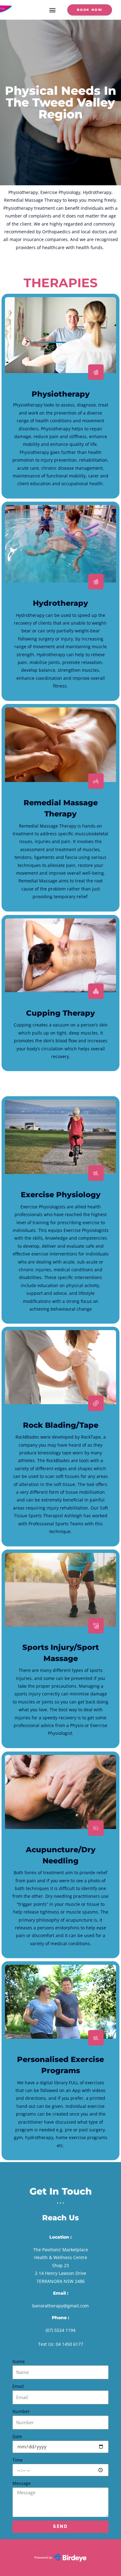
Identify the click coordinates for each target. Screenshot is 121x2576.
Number (21, 2411)
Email (18, 2386)
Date (17, 2436)
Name (19, 2361)
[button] (52, 10)
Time (18, 2460)
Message (22, 2483)
